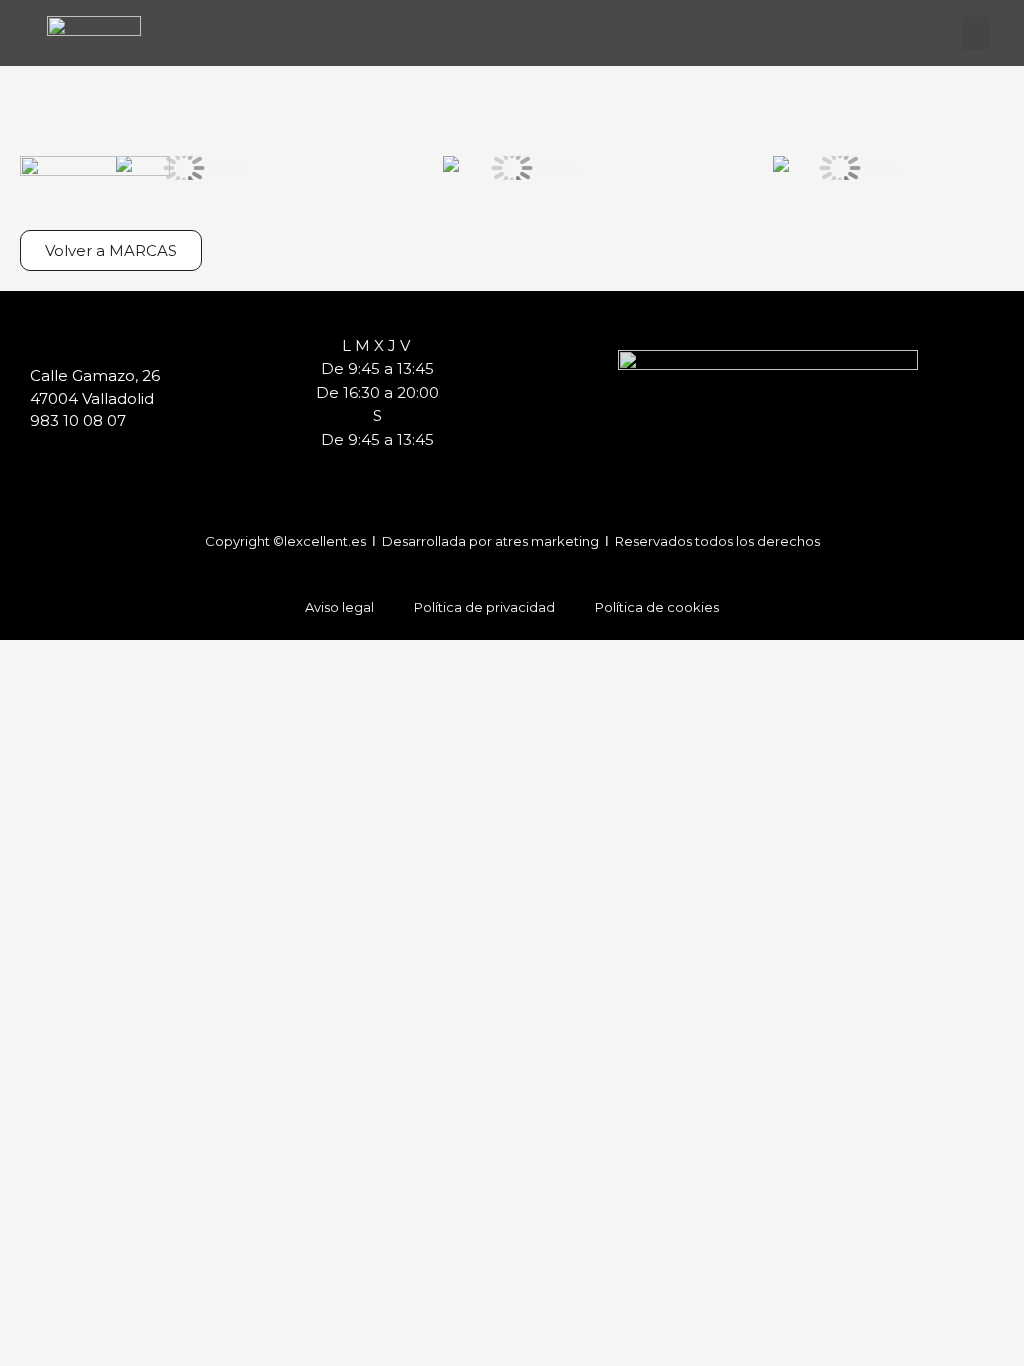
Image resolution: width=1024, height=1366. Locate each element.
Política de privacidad (484, 607)
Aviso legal (339, 607)
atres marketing (548, 541)
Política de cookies (657, 607)
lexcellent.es (326, 541)
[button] (975, 33)
